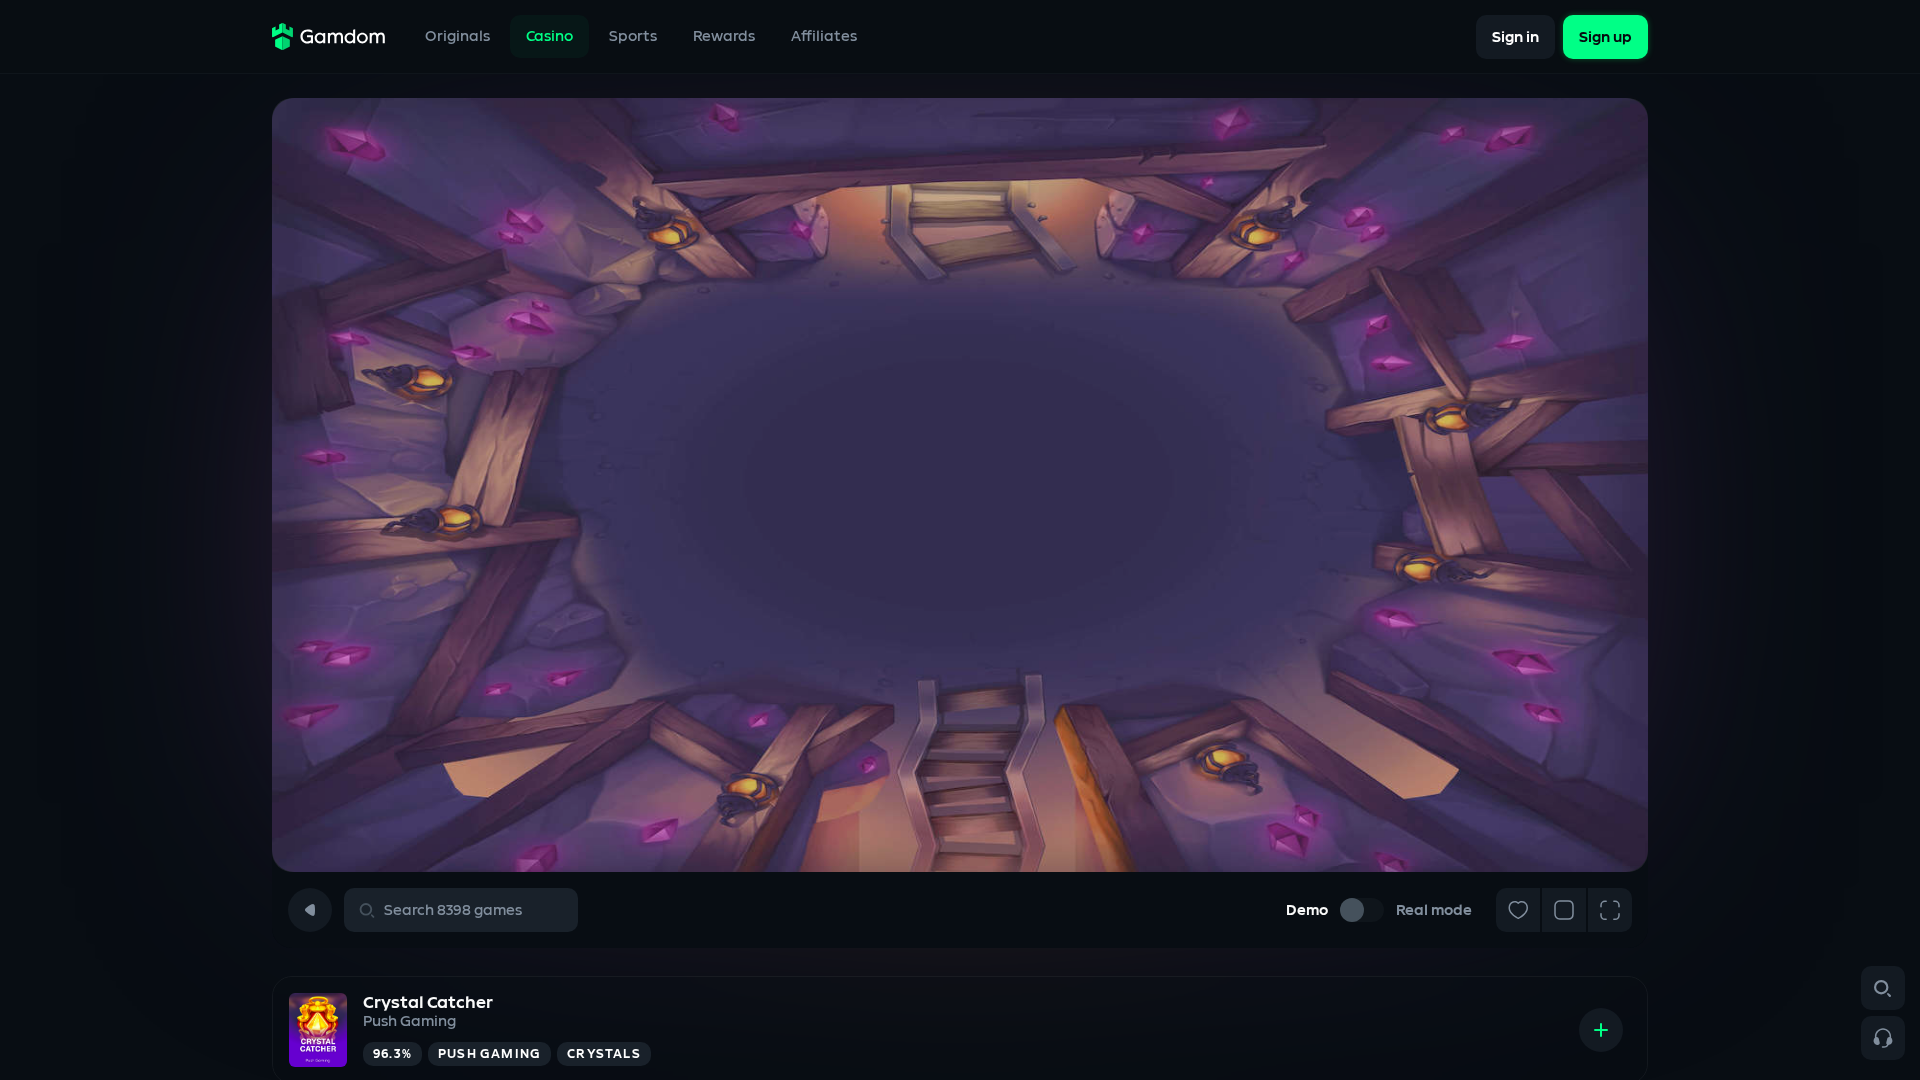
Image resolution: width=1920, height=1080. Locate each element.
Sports (633, 36)
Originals (457, 36)
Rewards (724, 36)
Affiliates (824, 36)
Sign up (1605, 36)
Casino (549, 36)
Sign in (1515, 36)
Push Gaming (409, 1021)
